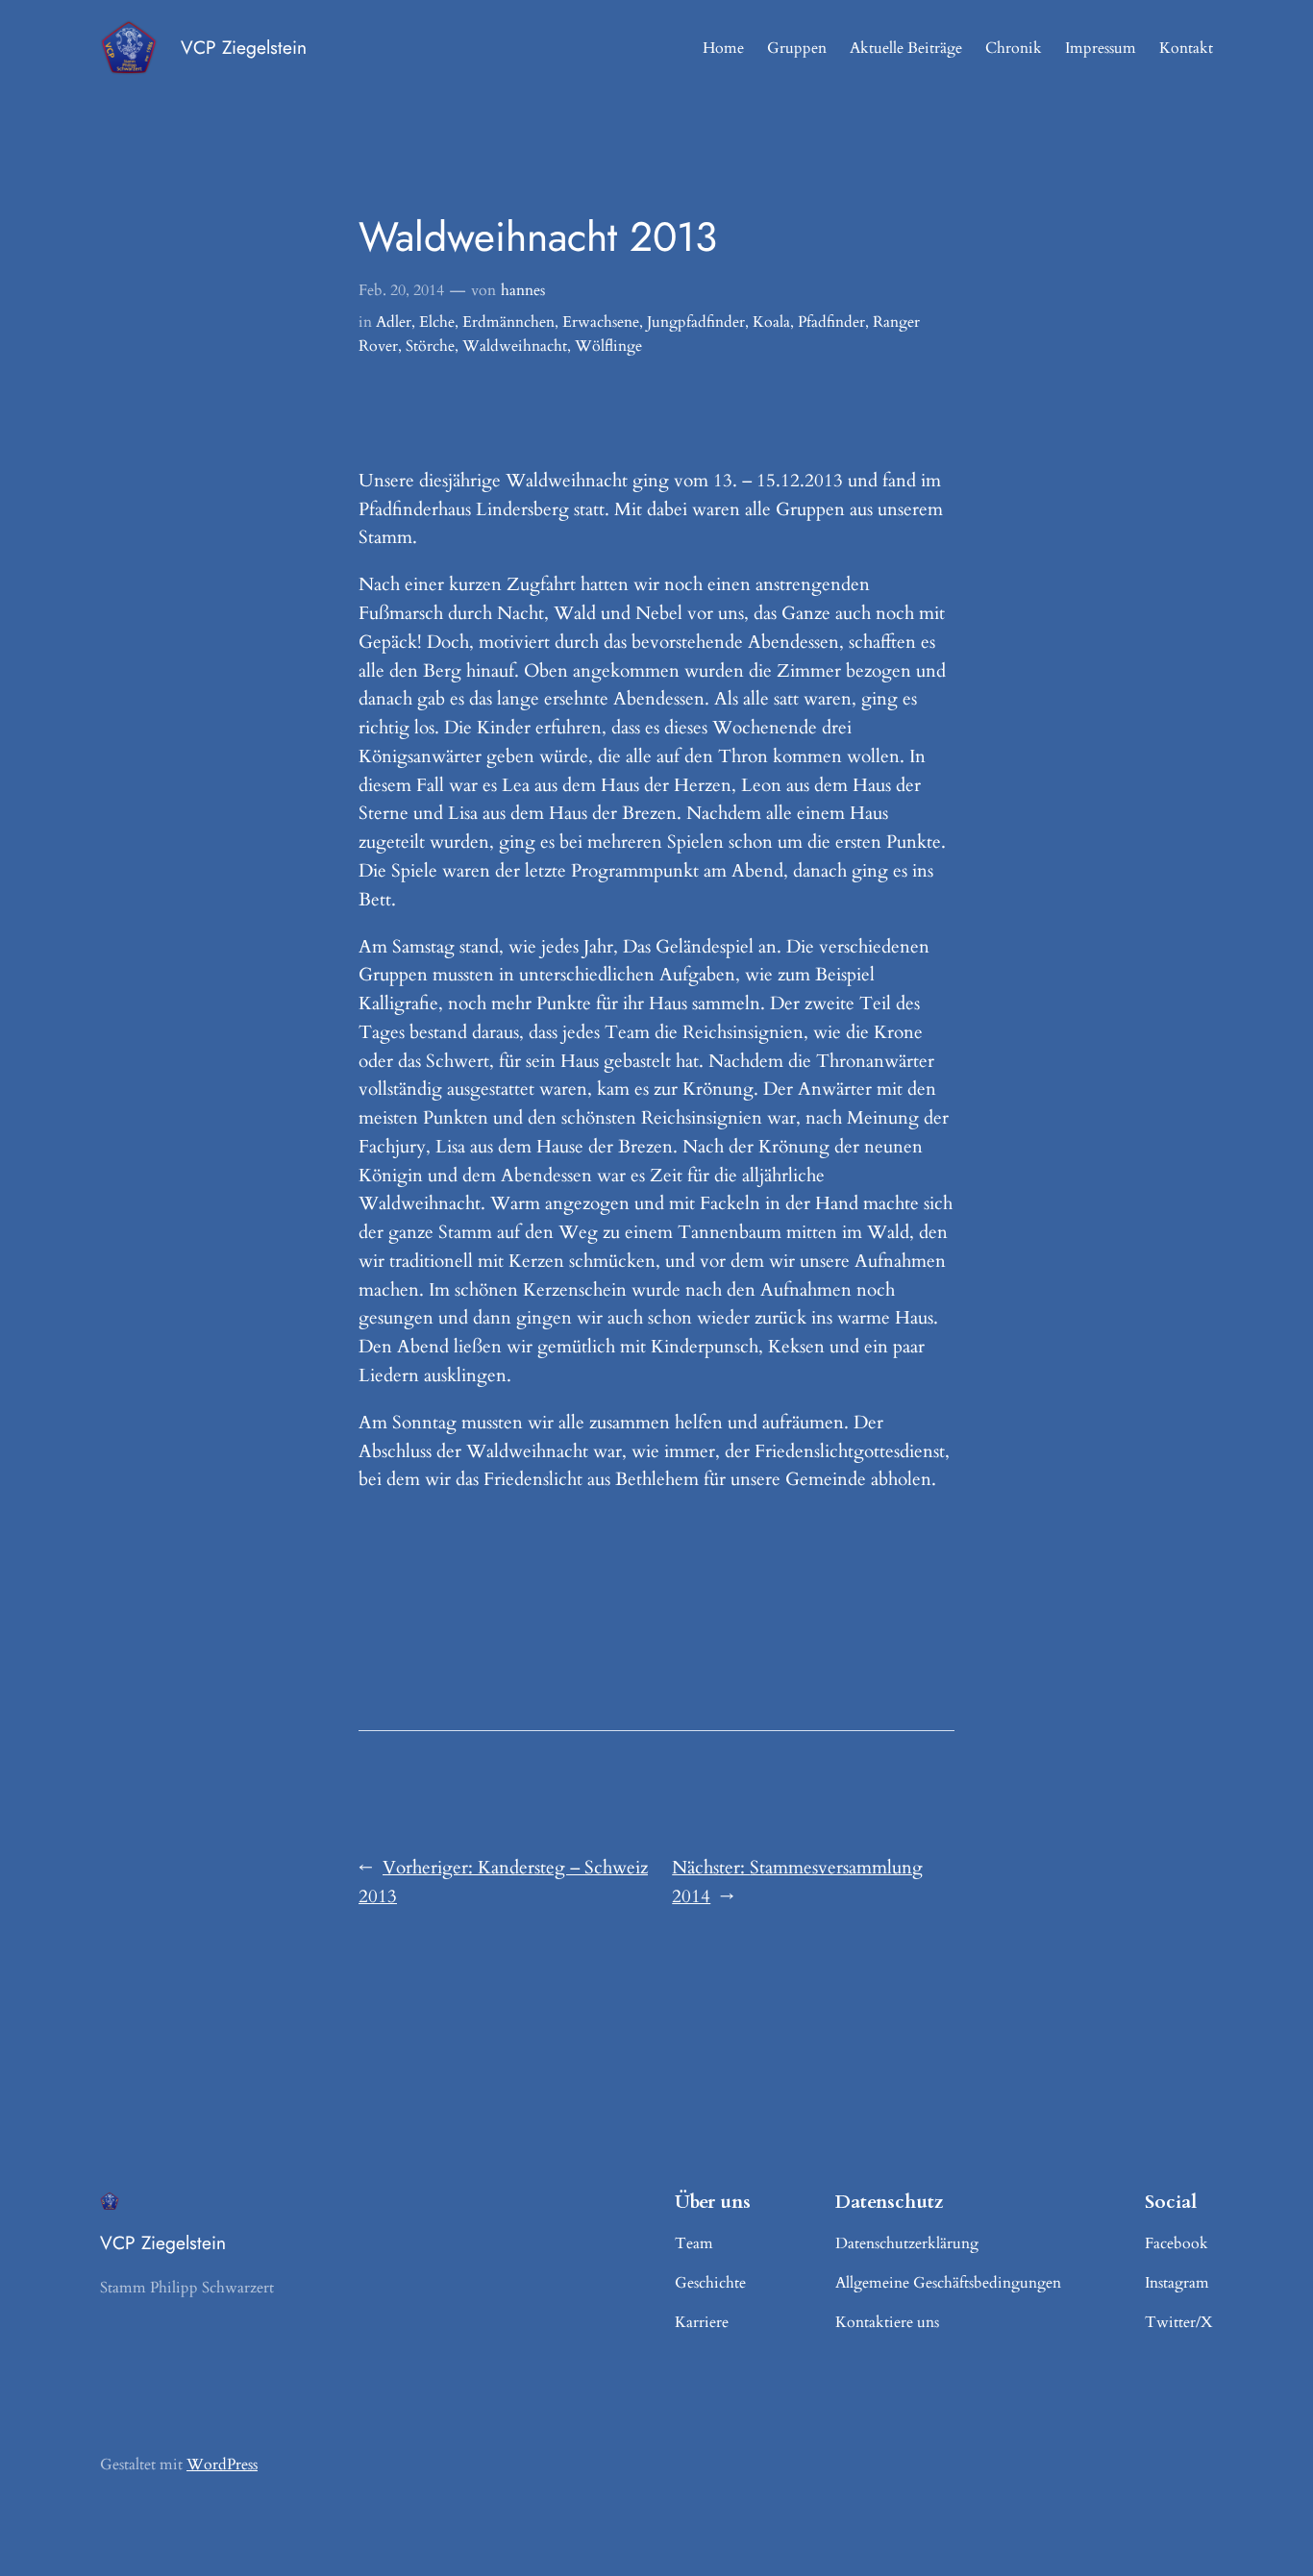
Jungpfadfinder (696, 322)
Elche (437, 322)
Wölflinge (608, 346)
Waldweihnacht (515, 346)
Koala (771, 322)
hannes (523, 290)
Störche (430, 346)
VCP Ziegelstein (244, 47)
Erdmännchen (508, 322)
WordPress (222, 2465)
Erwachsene (601, 322)
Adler (394, 322)
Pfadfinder (831, 322)
